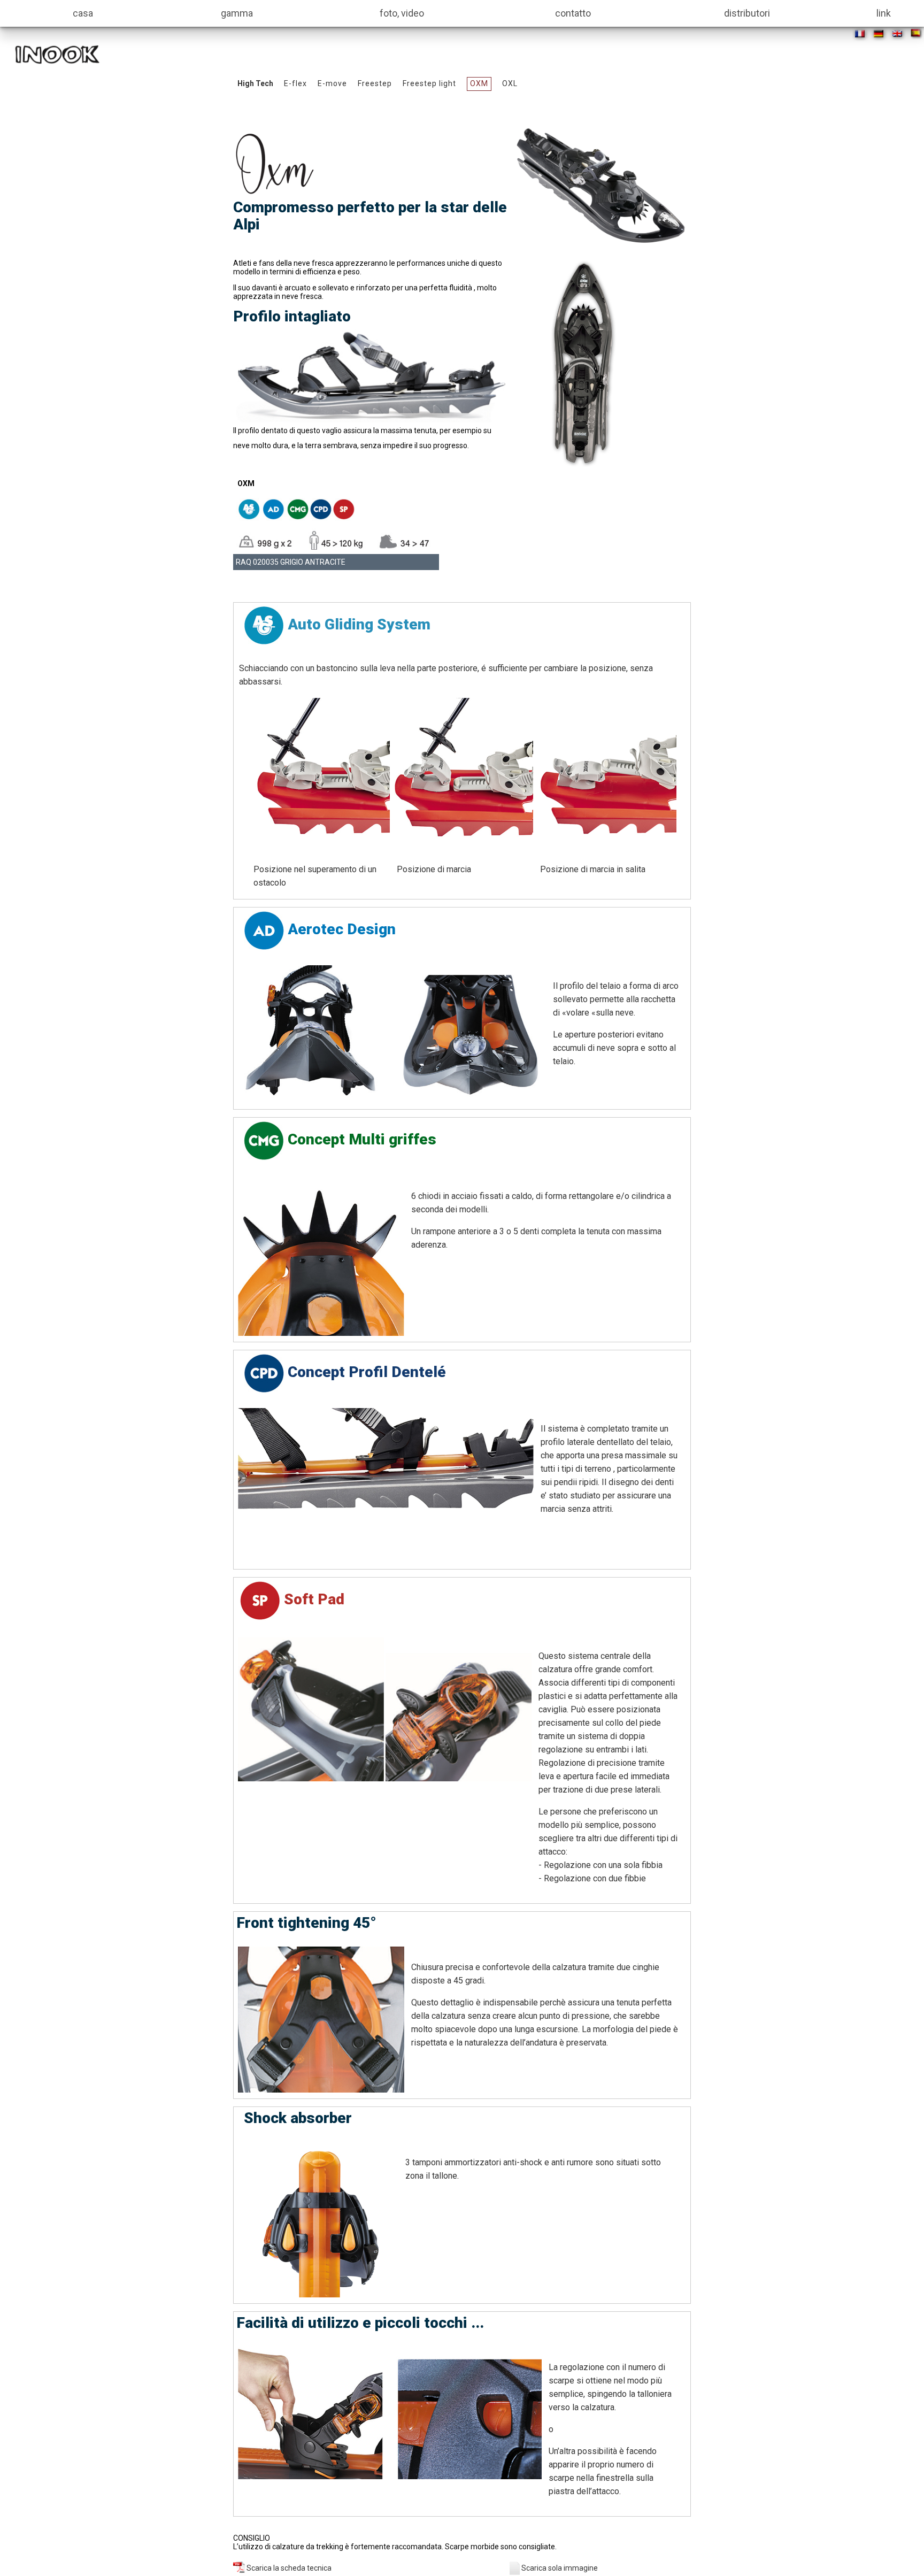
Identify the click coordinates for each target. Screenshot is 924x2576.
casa (83, 13)
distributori (747, 13)
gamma (237, 13)
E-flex (295, 83)
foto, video (402, 13)
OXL (510, 83)
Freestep (375, 83)
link (884, 13)
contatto (573, 13)
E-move (332, 83)
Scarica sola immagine (560, 2568)
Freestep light (429, 83)
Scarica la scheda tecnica (288, 2568)
